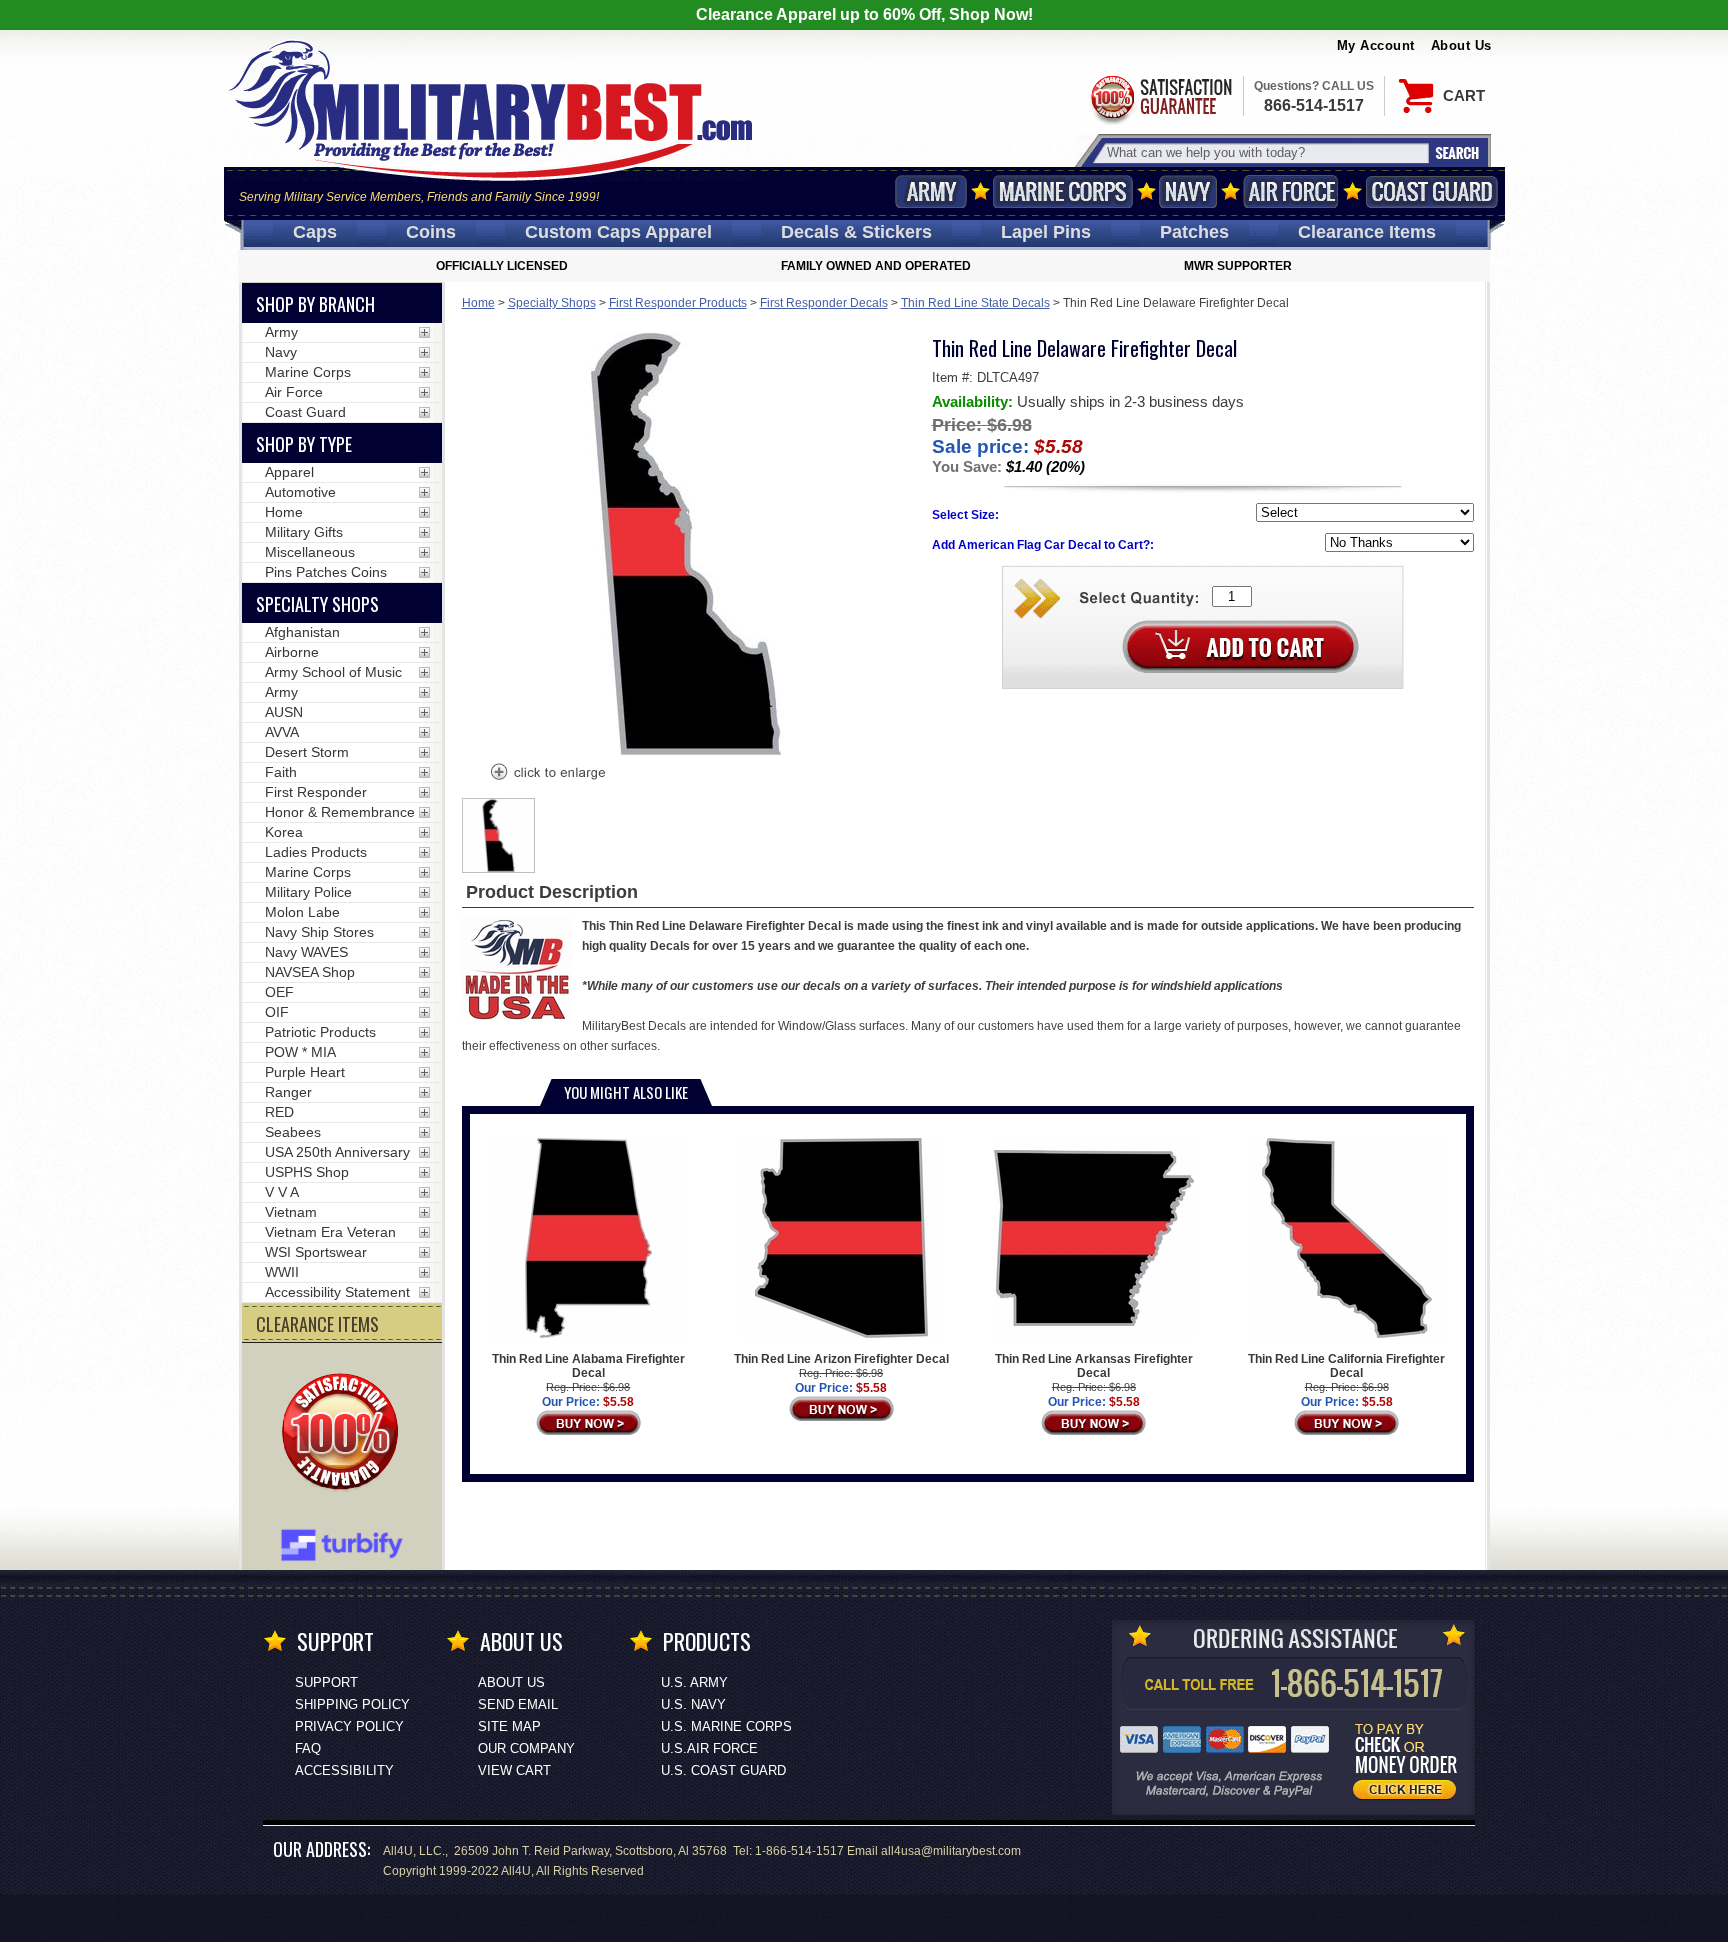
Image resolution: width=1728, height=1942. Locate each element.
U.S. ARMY (694, 1682)
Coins (431, 232)
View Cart (514, 1770)
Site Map (509, 1726)
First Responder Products (678, 303)
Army (931, 191)
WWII (282, 1272)
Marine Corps (1063, 191)
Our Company (526, 1748)
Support (326, 1682)
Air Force (1291, 191)
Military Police (308, 892)
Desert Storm (307, 752)
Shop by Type (304, 444)
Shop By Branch (315, 304)
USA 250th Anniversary (337, 1152)
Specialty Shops (552, 303)
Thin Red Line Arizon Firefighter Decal (841, 1359)
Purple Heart (305, 1072)
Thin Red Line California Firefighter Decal (1346, 1366)
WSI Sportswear (316, 1252)
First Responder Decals (824, 303)
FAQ (308, 1748)
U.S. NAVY (693, 1704)
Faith (281, 772)
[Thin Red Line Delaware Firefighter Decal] (547, 774)
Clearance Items (1367, 232)
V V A (282, 1192)
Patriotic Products (320, 1032)
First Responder (316, 792)
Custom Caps (618, 232)
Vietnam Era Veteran (330, 1232)
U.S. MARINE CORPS (726, 1726)
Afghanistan (302, 632)
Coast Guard (1432, 191)
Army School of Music (333, 672)
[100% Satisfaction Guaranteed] (345, 1434)
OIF (277, 1012)
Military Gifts (304, 532)
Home (478, 303)
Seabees (293, 1132)
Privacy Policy (349, 1726)
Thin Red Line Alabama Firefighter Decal (588, 1366)
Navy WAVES (306, 952)
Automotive (300, 492)
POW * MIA (300, 1052)
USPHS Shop (307, 1172)
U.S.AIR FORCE (709, 1748)
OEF (279, 992)
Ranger (288, 1092)
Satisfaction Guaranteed (1160, 97)
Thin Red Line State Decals (975, 303)
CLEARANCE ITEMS (317, 1324)
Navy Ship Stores (319, 932)
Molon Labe (302, 912)
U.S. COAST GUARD (723, 1770)
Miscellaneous (310, 552)
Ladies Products (316, 852)
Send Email (518, 1704)
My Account (1376, 45)
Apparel (289, 472)
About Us (1461, 45)
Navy (1188, 191)
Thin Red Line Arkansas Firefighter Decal (1094, 1366)
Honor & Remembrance (340, 812)
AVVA (282, 732)
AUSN (284, 712)
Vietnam (291, 1212)
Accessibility (344, 1770)
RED (279, 1112)
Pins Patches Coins (326, 572)
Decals (856, 232)
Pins (1046, 232)
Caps (315, 232)
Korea (284, 832)
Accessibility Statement (337, 1292)
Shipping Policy (352, 1704)
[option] (499, 835)
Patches (1194, 232)
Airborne (292, 652)
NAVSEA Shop (310, 972)
